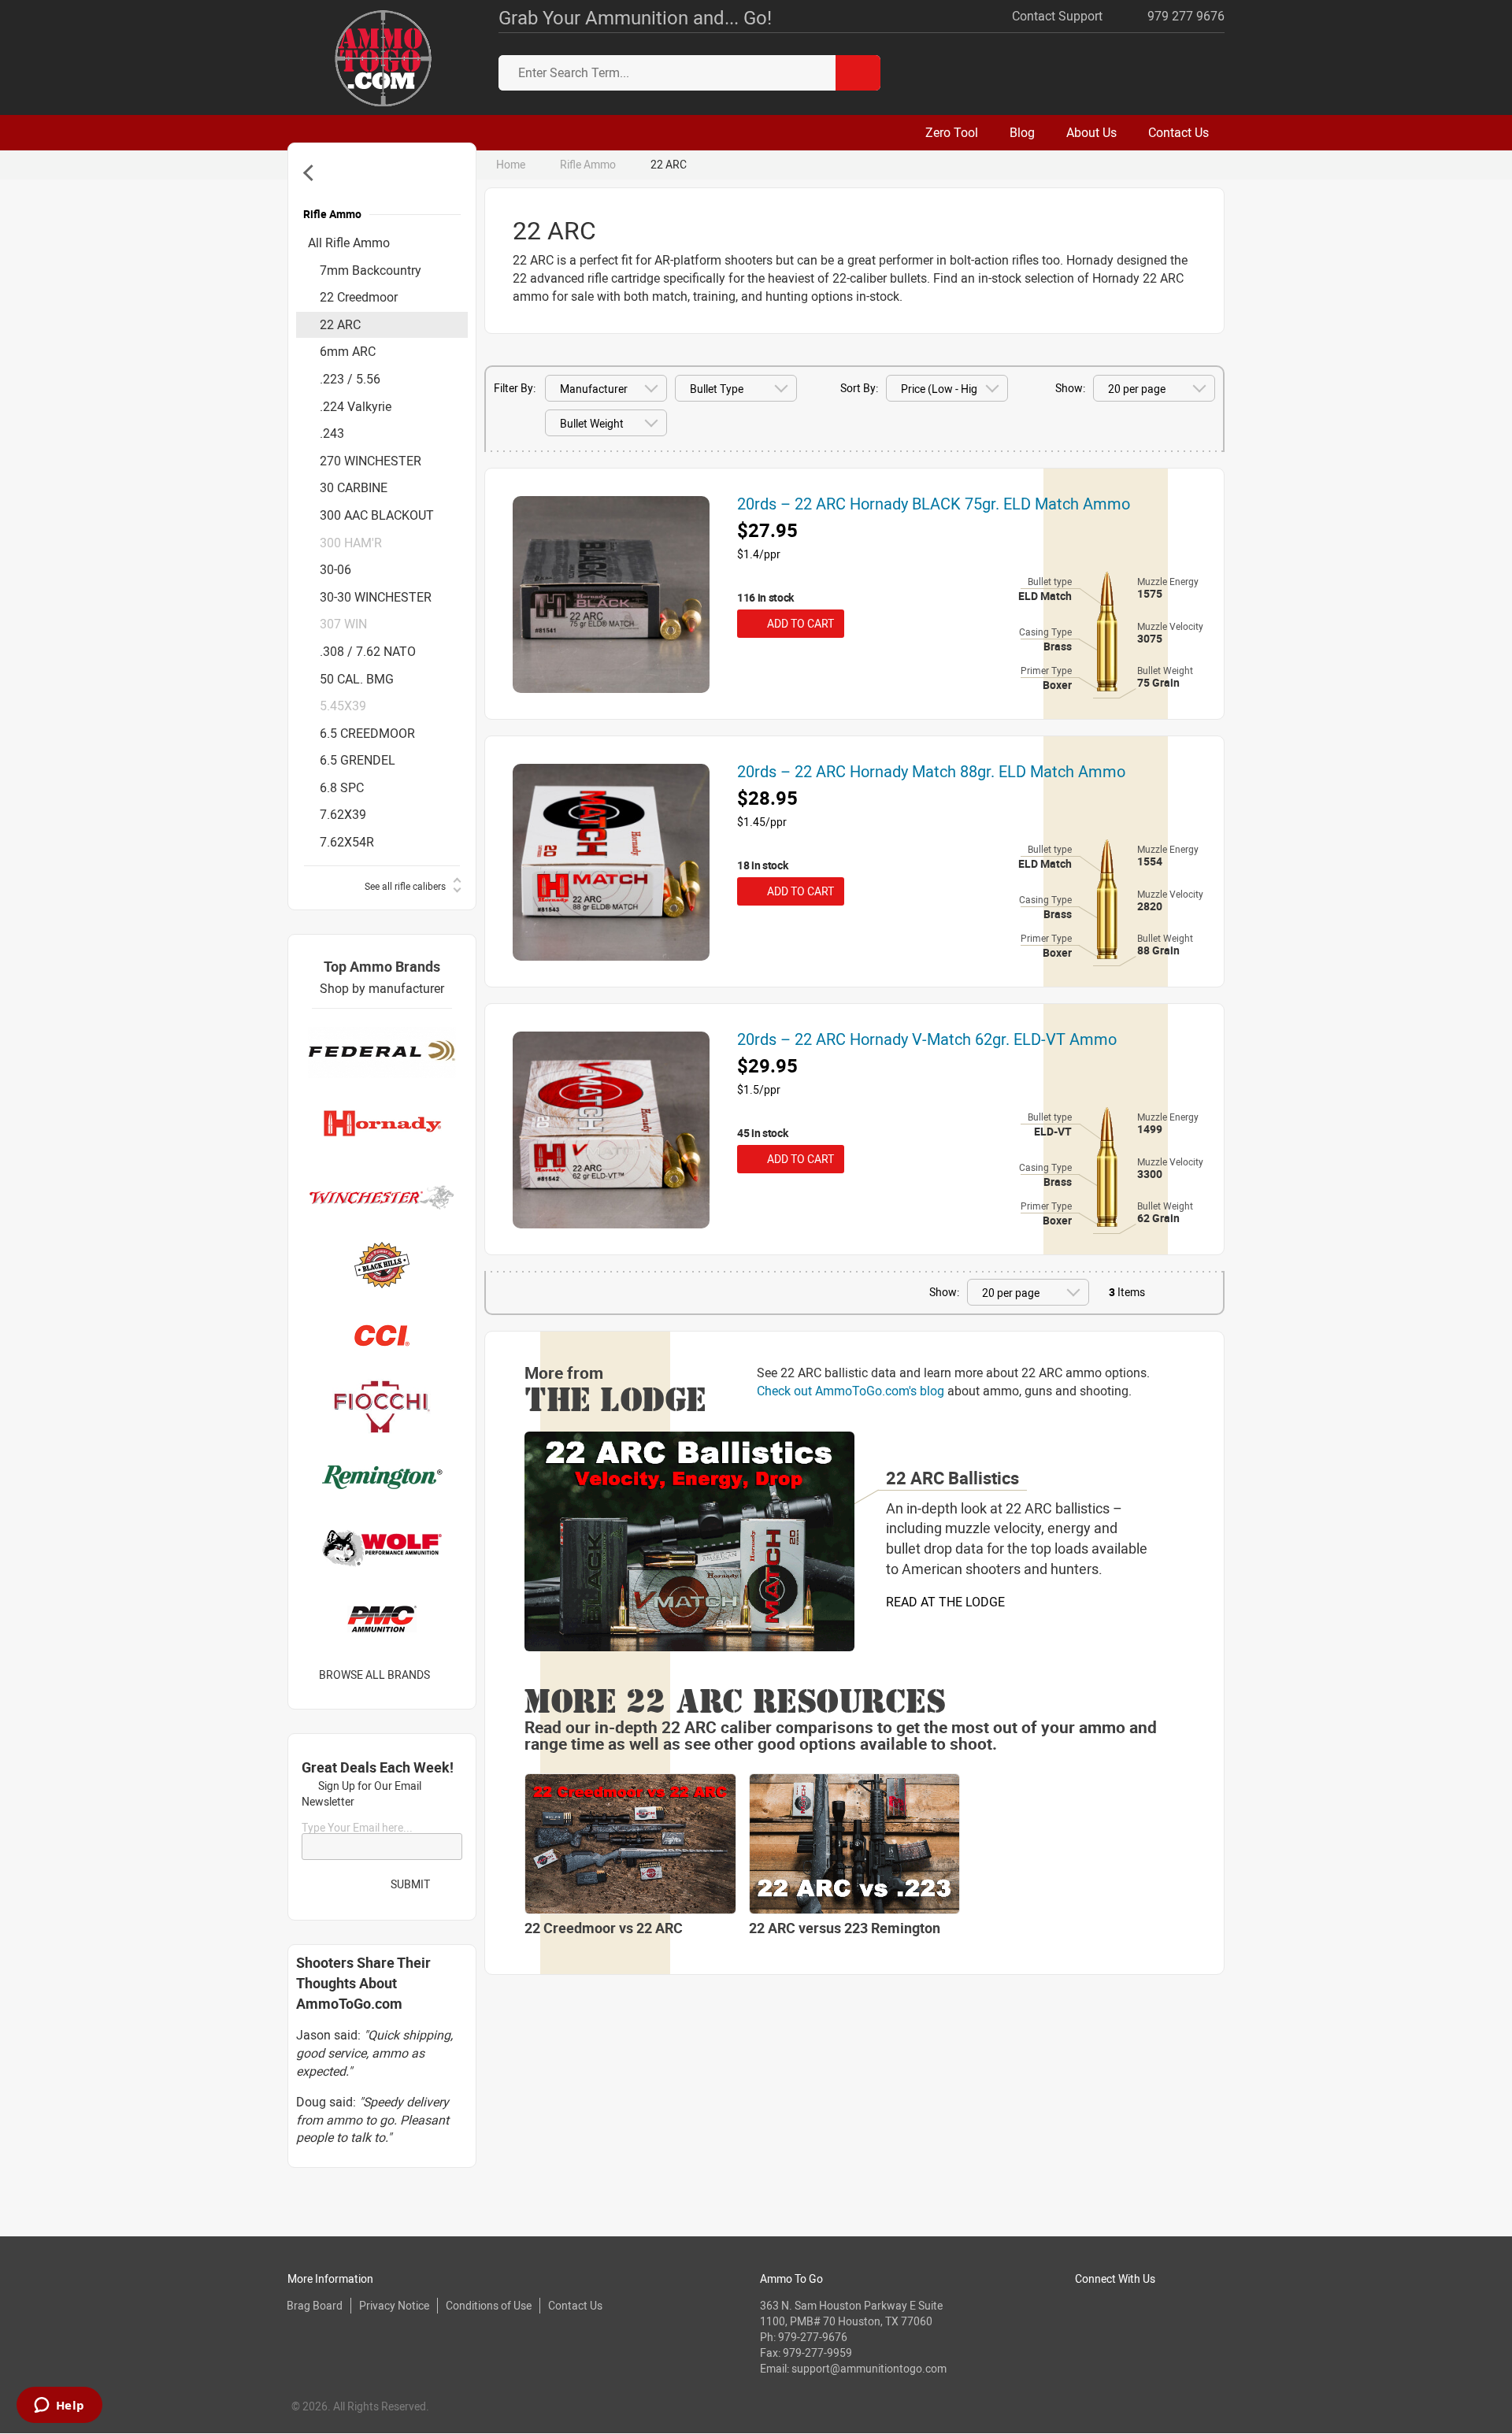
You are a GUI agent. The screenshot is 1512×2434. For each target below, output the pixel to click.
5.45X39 (343, 706)
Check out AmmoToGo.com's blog (850, 1391)
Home (511, 164)
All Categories (311, 173)
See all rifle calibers (405, 886)
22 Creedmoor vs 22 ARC (604, 1928)
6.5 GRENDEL (358, 760)
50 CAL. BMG (357, 679)
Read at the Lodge (945, 1602)
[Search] (858, 73)
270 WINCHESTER (371, 461)
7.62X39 (343, 814)
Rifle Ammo (588, 164)
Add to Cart (798, 623)
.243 (332, 433)
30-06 (335, 569)
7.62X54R (347, 842)
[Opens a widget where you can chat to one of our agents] (59, 2406)
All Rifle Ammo (349, 243)
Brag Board (315, 2305)
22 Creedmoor (359, 297)
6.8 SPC (342, 787)
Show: (1070, 388)
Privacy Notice (394, 2305)
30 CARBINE (354, 487)
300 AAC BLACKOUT (377, 515)
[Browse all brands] (450, 1675)
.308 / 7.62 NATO (368, 651)
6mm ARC (348, 351)
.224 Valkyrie (356, 406)
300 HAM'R (351, 543)
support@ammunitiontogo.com (869, 2368)
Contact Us (575, 2305)
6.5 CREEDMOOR (367, 733)
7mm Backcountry (371, 270)
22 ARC (340, 324)
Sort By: (859, 388)
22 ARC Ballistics (952, 1478)
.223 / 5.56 (350, 379)
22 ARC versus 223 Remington (845, 1928)
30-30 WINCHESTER (376, 597)
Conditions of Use (489, 2305)
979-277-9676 (813, 2337)
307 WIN (343, 624)
